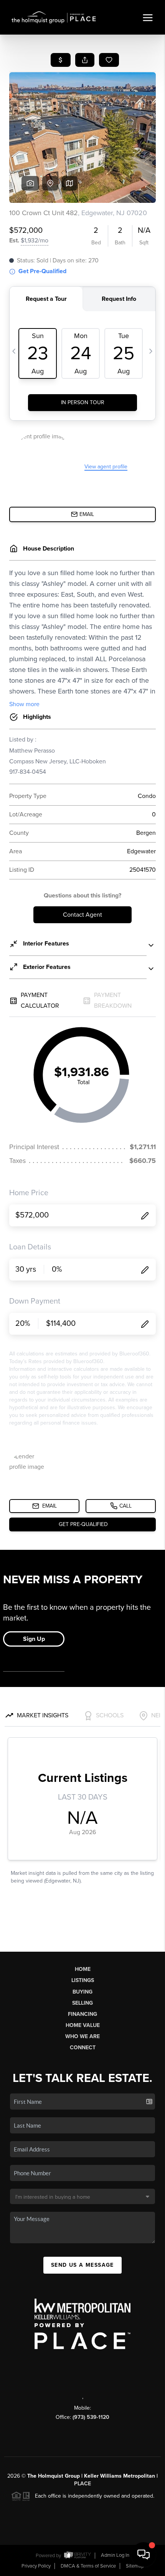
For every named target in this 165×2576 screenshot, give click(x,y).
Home (83, 1969)
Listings (83, 1980)
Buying (82, 1992)
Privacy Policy (36, 2566)
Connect (83, 2048)
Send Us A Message (82, 2265)
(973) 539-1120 (91, 2417)
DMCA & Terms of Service (88, 2566)
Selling (82, 2003)
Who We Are (82, 2036)
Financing (82, 2014)
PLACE (82, 2484)
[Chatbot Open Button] (144, 2554)
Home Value (83, 2025)
